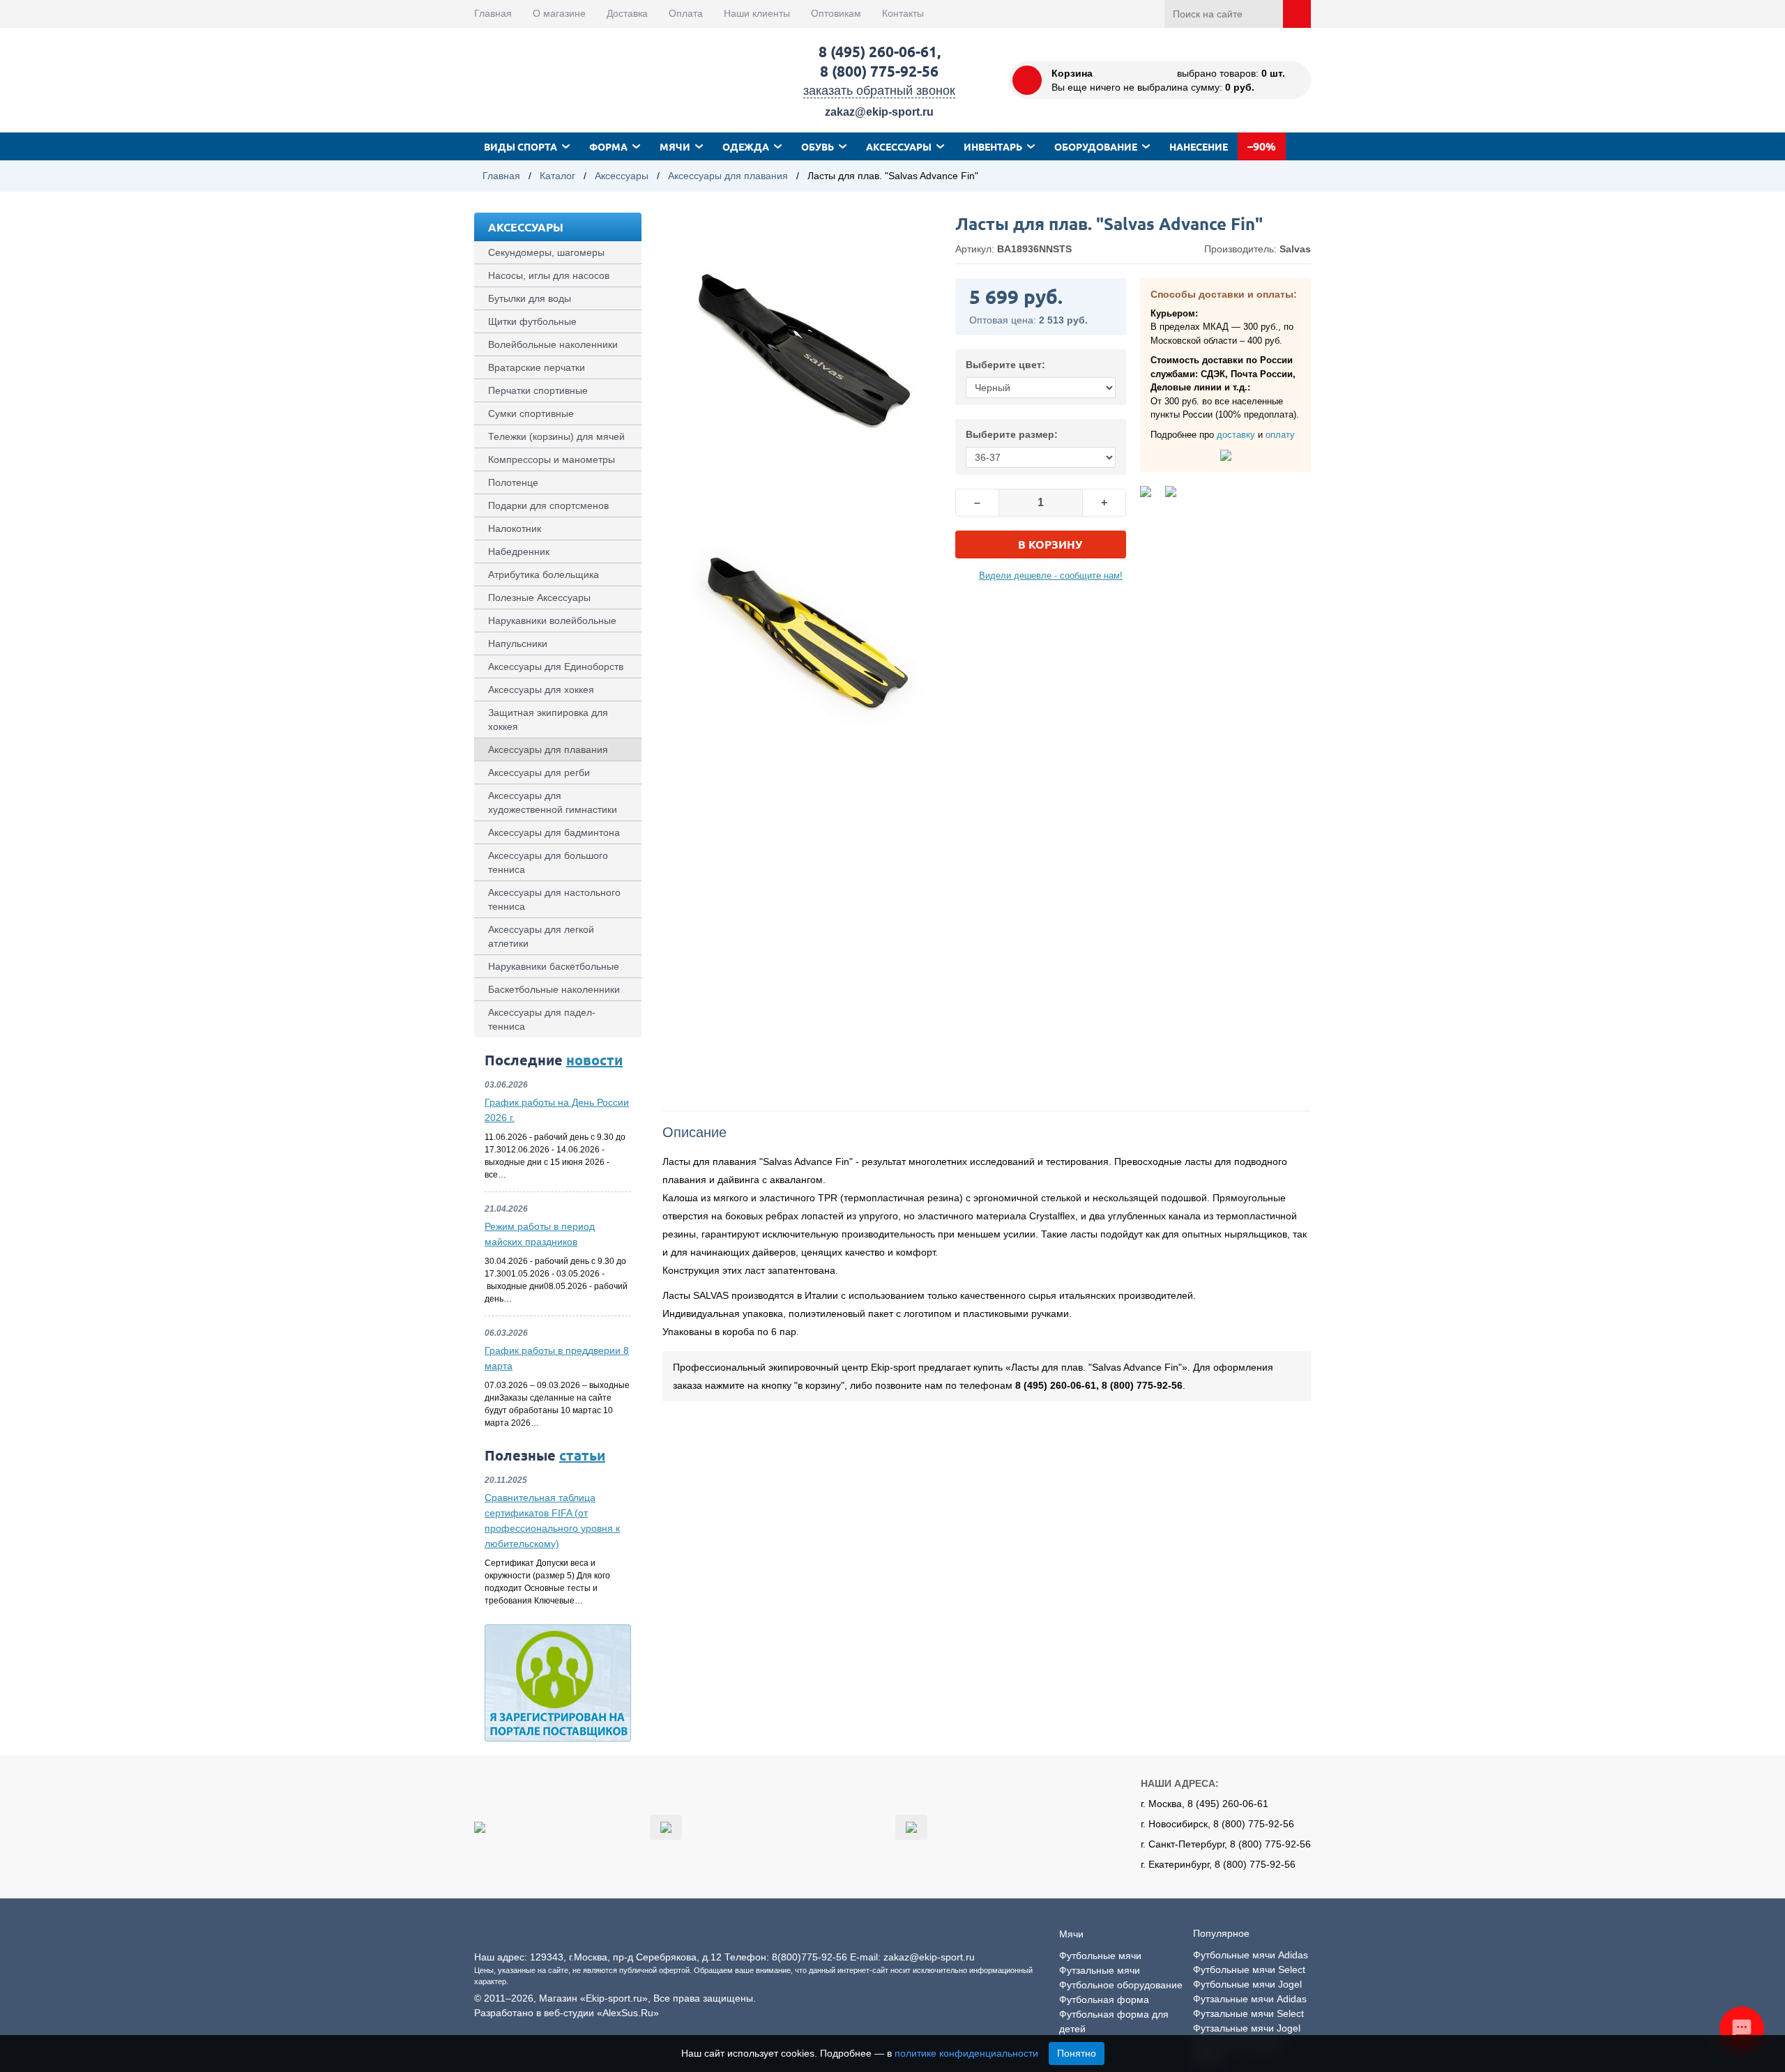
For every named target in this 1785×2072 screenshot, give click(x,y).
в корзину (1050, 544)
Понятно (1077, 2053)
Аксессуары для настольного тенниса (554, 899)
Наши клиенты (757, 13)
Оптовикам (836, 13)
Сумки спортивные (531, 413)
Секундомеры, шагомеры (546, 252)
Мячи (675, 146)
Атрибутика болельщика (544, 574)
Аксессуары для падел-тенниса (542, 1019)
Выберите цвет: (1005, 365)
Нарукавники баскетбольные (554, 966)
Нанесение (1199, 146)
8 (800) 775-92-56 (879, 71)
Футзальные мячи (1100, 1970)
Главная (493, 13)
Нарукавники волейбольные (552, 620)
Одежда (746, 146)
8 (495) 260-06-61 (878, 51)
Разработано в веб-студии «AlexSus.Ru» (567, 2013)
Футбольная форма (1104, 1999)
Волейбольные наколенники (553, 344)
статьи (582, 1455)
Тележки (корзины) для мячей (556, 436)
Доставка (627, 13)
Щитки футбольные (532, 321)
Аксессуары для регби (539, 772)
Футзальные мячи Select (1248, 2013)
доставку (1236, 435)
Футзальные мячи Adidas (1250, 1999)
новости (594, 1060)
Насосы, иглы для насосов (549, 275)
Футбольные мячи (1100, 1956)
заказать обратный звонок (879, 91)
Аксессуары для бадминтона (554, 832)
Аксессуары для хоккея (541, 690)
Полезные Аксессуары (539, 597)
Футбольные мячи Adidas (1251, 1955)
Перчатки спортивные (538, 390)
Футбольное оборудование (1121, 1985)
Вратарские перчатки (537, 367)
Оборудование (1096, 146)
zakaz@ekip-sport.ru (879, 112)
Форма (608, 146)
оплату (1280, 435)
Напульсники (518, 643)
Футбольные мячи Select (1249, 1970)
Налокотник (515, 528)
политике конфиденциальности (966, 2053)
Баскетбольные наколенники (554, 989)
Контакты (903, 13)
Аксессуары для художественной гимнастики (553, 802)
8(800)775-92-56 (810, 1957)
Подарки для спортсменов (548, 505)
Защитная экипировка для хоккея (548, 719)
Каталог (557, 176)
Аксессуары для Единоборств (556, 666)
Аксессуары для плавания (728, 176)
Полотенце (513, 482)
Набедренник (519, 551)
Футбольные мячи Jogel (1247, 1984)
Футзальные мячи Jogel (1247, 2028)
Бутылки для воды (530, 298)
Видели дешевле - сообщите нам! (1051, 576)
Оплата (686, 13)
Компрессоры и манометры (552, 459)
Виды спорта (521, 146)
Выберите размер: (1012, 434)
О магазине (559, 13)
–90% (1262, 146)
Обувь (818, 146)
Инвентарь (993, 146)
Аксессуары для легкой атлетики (541, 936)
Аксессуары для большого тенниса (548, 862)
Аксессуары (899, 146)
